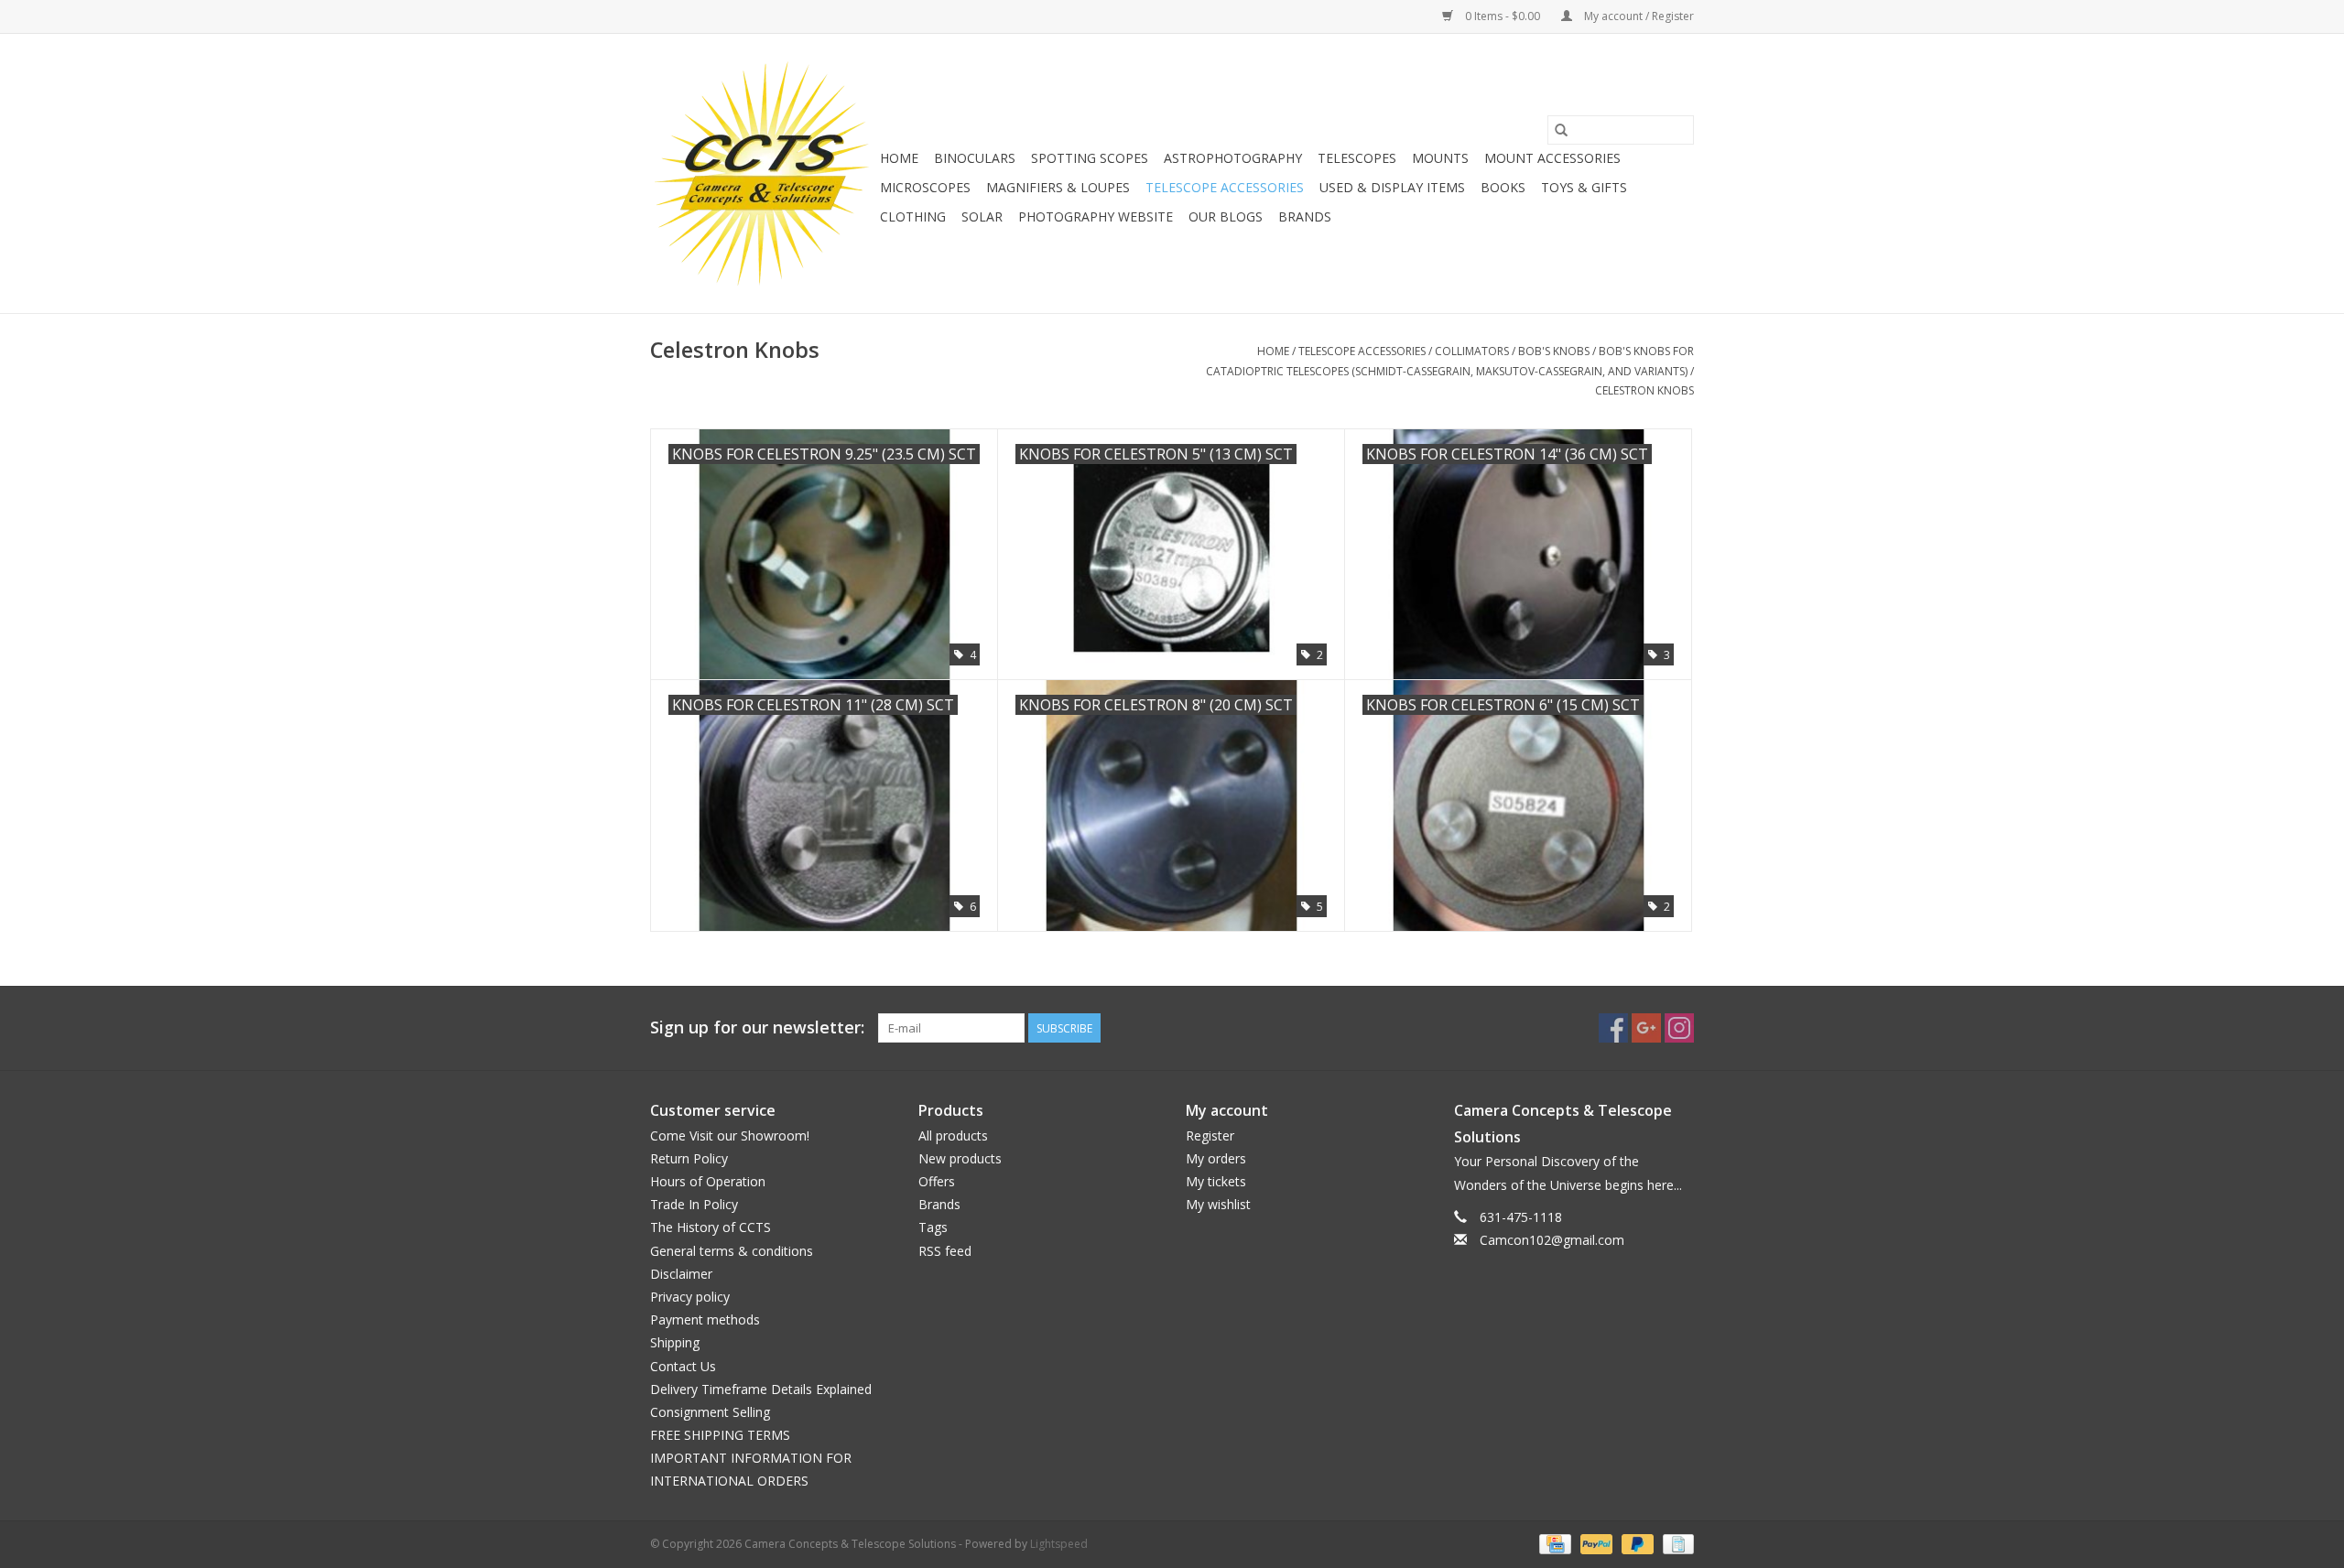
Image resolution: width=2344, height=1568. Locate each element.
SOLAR (982, 216)
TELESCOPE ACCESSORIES (1225, 187)
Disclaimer (681, 1274)
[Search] (1561, 130)
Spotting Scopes (1090, 158)
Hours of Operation (708, 1181)
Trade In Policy (694, 1204)
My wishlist (1218, 1204)
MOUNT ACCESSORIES (1552, 158)
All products (953, 1135)
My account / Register (1638, 16)
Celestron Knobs (1644, 390)
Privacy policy (690, 1297)
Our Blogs (1226, 216)
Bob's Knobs (1554, 351)
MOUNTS (1440, 158)
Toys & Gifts (1584, 187)
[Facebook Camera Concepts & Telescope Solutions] (1613, 1028)
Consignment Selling (710, 1412)
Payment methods (705, 1319)
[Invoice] (1675, 1543)
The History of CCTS (711, 1227)
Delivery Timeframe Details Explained (761, 1389)
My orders (1216, 1158)
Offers (937, 1181)
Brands (1305, 216)
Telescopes (1357, 158)
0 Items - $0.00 (1503, 16)
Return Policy (689, 1158)
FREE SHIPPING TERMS (720, 1435)
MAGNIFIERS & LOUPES (1058, 187)
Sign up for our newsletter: (757, 1027)
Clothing (913, 216)
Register (1210, 1135)
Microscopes (925, 187)
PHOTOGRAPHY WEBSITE (1096, 216)
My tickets (1216, 1181)
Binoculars (975, 158)
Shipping (675, 1342)
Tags (933, 1227)
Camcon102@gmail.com (1552, 1240)
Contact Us (683, 1366)
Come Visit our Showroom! (730, 1135)
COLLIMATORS (1472, 351)
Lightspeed (1059, 1544)
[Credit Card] (1553, 1543)
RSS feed (945, 1251)
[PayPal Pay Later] (1636, 1543)
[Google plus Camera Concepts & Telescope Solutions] (1646, 1028)
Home (899, 158)
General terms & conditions (732, 1251)
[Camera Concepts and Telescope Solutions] (762, 173)
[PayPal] (1595, 1543)
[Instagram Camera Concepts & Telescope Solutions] (1679, 1028)
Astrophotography (1233, 158)
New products (960, 1158)
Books (1503, 187)
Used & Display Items (1392, 187)
